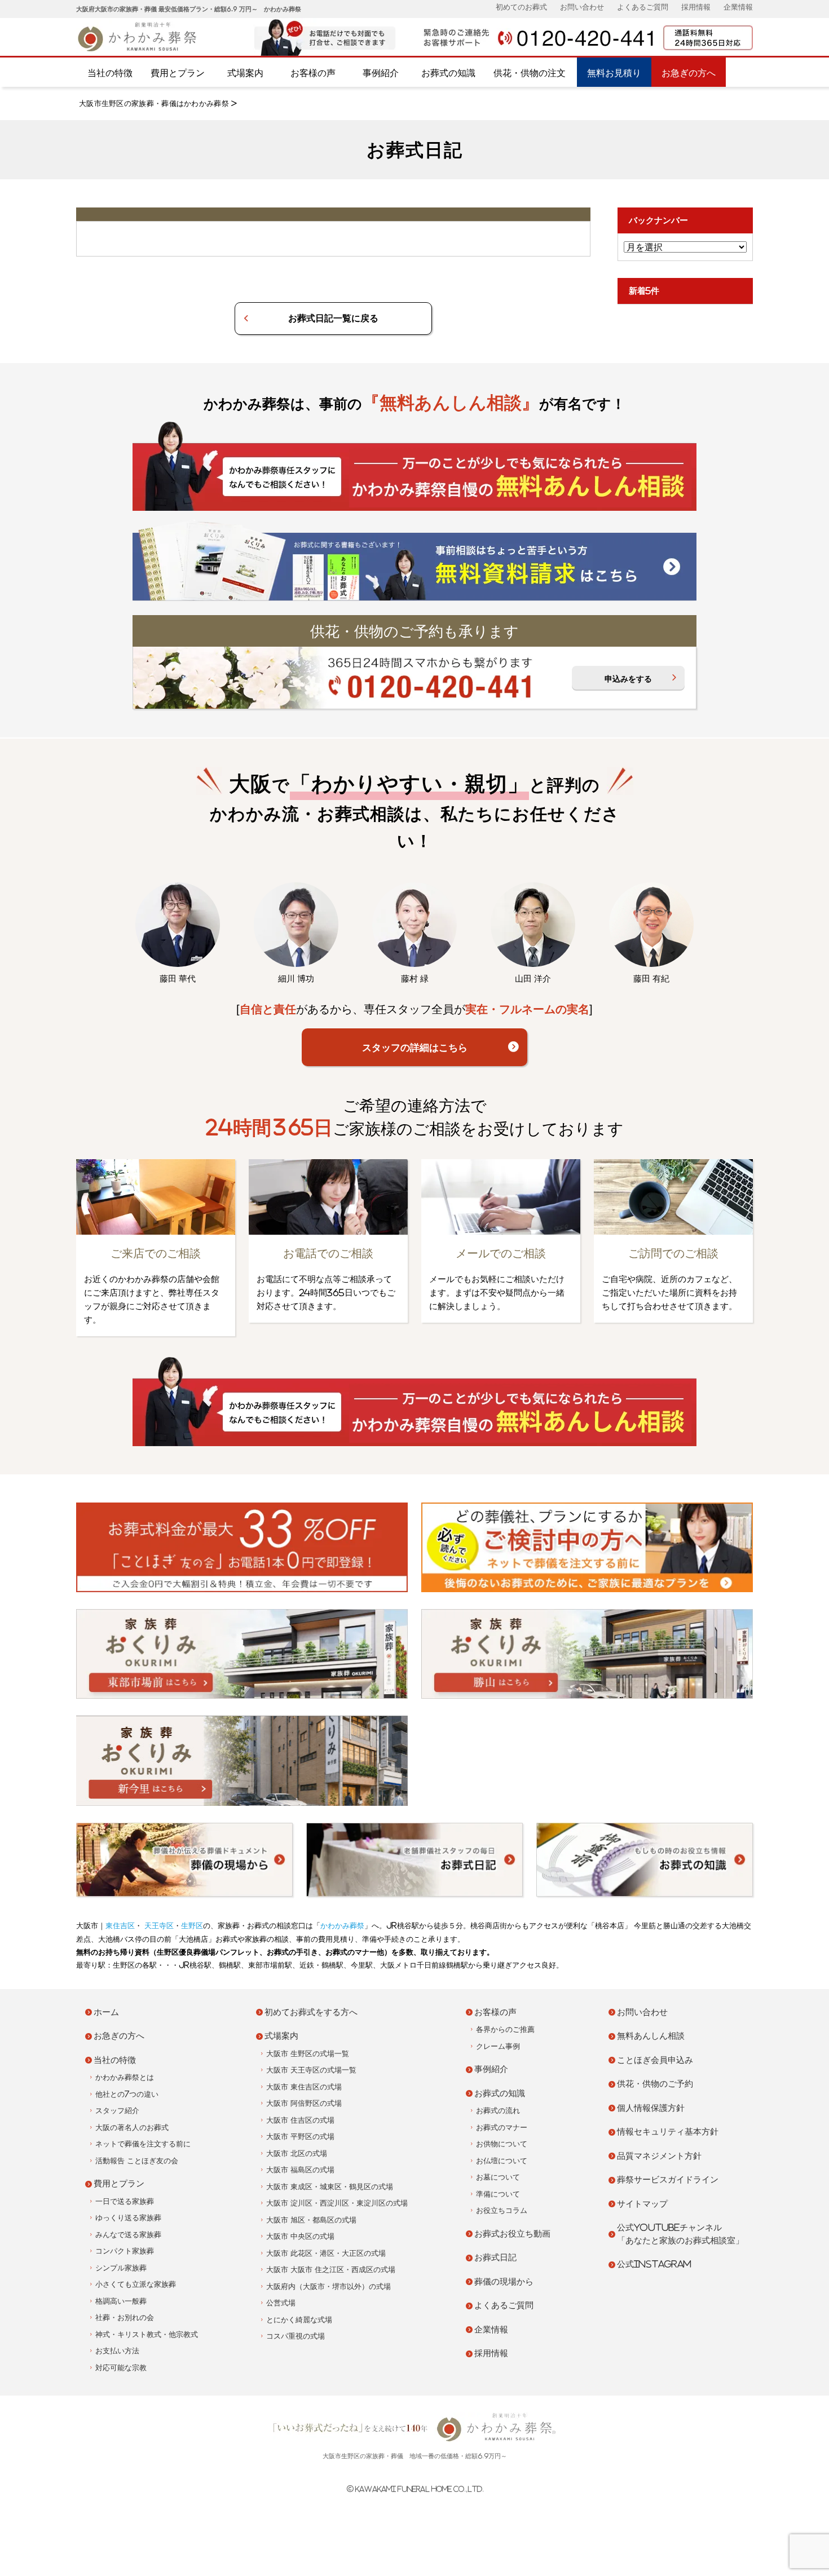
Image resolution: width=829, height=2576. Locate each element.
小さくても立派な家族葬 (136, 2284)
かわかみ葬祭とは (125, 2077)
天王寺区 (158, 1926)
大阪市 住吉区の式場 (300, 2120)
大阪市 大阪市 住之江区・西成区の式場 (331, 2270)
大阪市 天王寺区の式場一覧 (311, 2070)
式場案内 (245, 73)
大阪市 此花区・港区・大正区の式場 (326, 2253)
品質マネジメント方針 (659, 2156)
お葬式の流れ (498, 2111)
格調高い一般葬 (121, 2301)
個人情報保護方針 (651, 2108)
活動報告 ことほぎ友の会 (137, 2161)
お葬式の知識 (448, 73)
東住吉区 (120, 1926)
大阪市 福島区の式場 (300, 2170)
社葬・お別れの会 (125, 2317)
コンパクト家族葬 (125, 2251)
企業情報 (738, 7)
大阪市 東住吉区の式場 (304, 2087)
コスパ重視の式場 (296, 2336)
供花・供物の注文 (530, 73)
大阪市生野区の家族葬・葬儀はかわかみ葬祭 (154, 103)
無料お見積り (614, 73)
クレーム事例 (498, 2046)
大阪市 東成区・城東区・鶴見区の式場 (330, 2187)
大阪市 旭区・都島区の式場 (311, 2220)
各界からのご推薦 (505, 2029)
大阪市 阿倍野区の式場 (304, 2103)
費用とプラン (178, 73)
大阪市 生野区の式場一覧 (308, 2054)
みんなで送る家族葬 (128, 2235)
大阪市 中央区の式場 (300, 2236)
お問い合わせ (582, 7)
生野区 (192, 1926)
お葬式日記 (495, 2257)
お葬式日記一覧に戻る (333, 318)
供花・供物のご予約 (655, 2084)
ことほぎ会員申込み (655, 2060)
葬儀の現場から (504, 2281)
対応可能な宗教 (121, 2368)
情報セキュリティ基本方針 (668, 2131)
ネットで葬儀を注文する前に (143, 2144)
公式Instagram (654, 2264)
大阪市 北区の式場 (297, 2153)
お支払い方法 (117, 2351)
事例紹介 (381, 73)
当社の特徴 (110, 73)
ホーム (106, 2012)
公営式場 (281, 2303)
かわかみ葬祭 (342, 1926)
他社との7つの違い (127, 2094)
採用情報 (696, 7)
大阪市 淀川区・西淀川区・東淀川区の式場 (337, 2203)
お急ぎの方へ (689, 73)
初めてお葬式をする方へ (311, 2012)
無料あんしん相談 (651, 2036)
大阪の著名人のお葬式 (132, 2127)
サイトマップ (642, 2204)
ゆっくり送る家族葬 (128, 2218)
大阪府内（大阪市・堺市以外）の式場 (328, 2286)
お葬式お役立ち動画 (512, 2233)
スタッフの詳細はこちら (415, 1047)
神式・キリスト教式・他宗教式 (147, 2334)
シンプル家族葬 (121, 2268)
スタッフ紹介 (117, 2111)
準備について (498, 2194)
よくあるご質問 (643, 7)
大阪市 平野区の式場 (300, 2137)
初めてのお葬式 (521, 7)
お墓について (498, 2177)
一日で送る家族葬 (125, 2201)
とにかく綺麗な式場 (299, 2320)
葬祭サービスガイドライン (668, 2179)
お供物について (502, 2144)
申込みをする (628, 679)
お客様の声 (313, 73)
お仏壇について (502, 2161)
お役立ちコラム (502, 2210)
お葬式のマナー (502, 2127)
